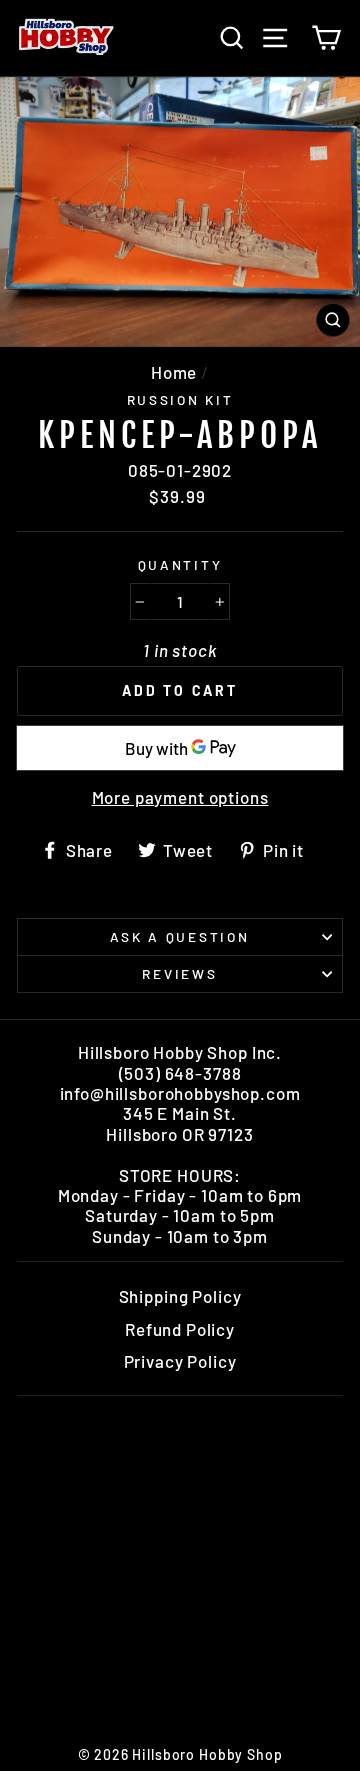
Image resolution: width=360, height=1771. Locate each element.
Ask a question (179, 936)
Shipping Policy (180, 1296)
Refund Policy (180, 1329)
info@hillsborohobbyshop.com (180, 1093)
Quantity (180, 565)
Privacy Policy (180, 1361)
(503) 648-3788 (180, 1073)
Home (174, 372)
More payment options (180, 797)
